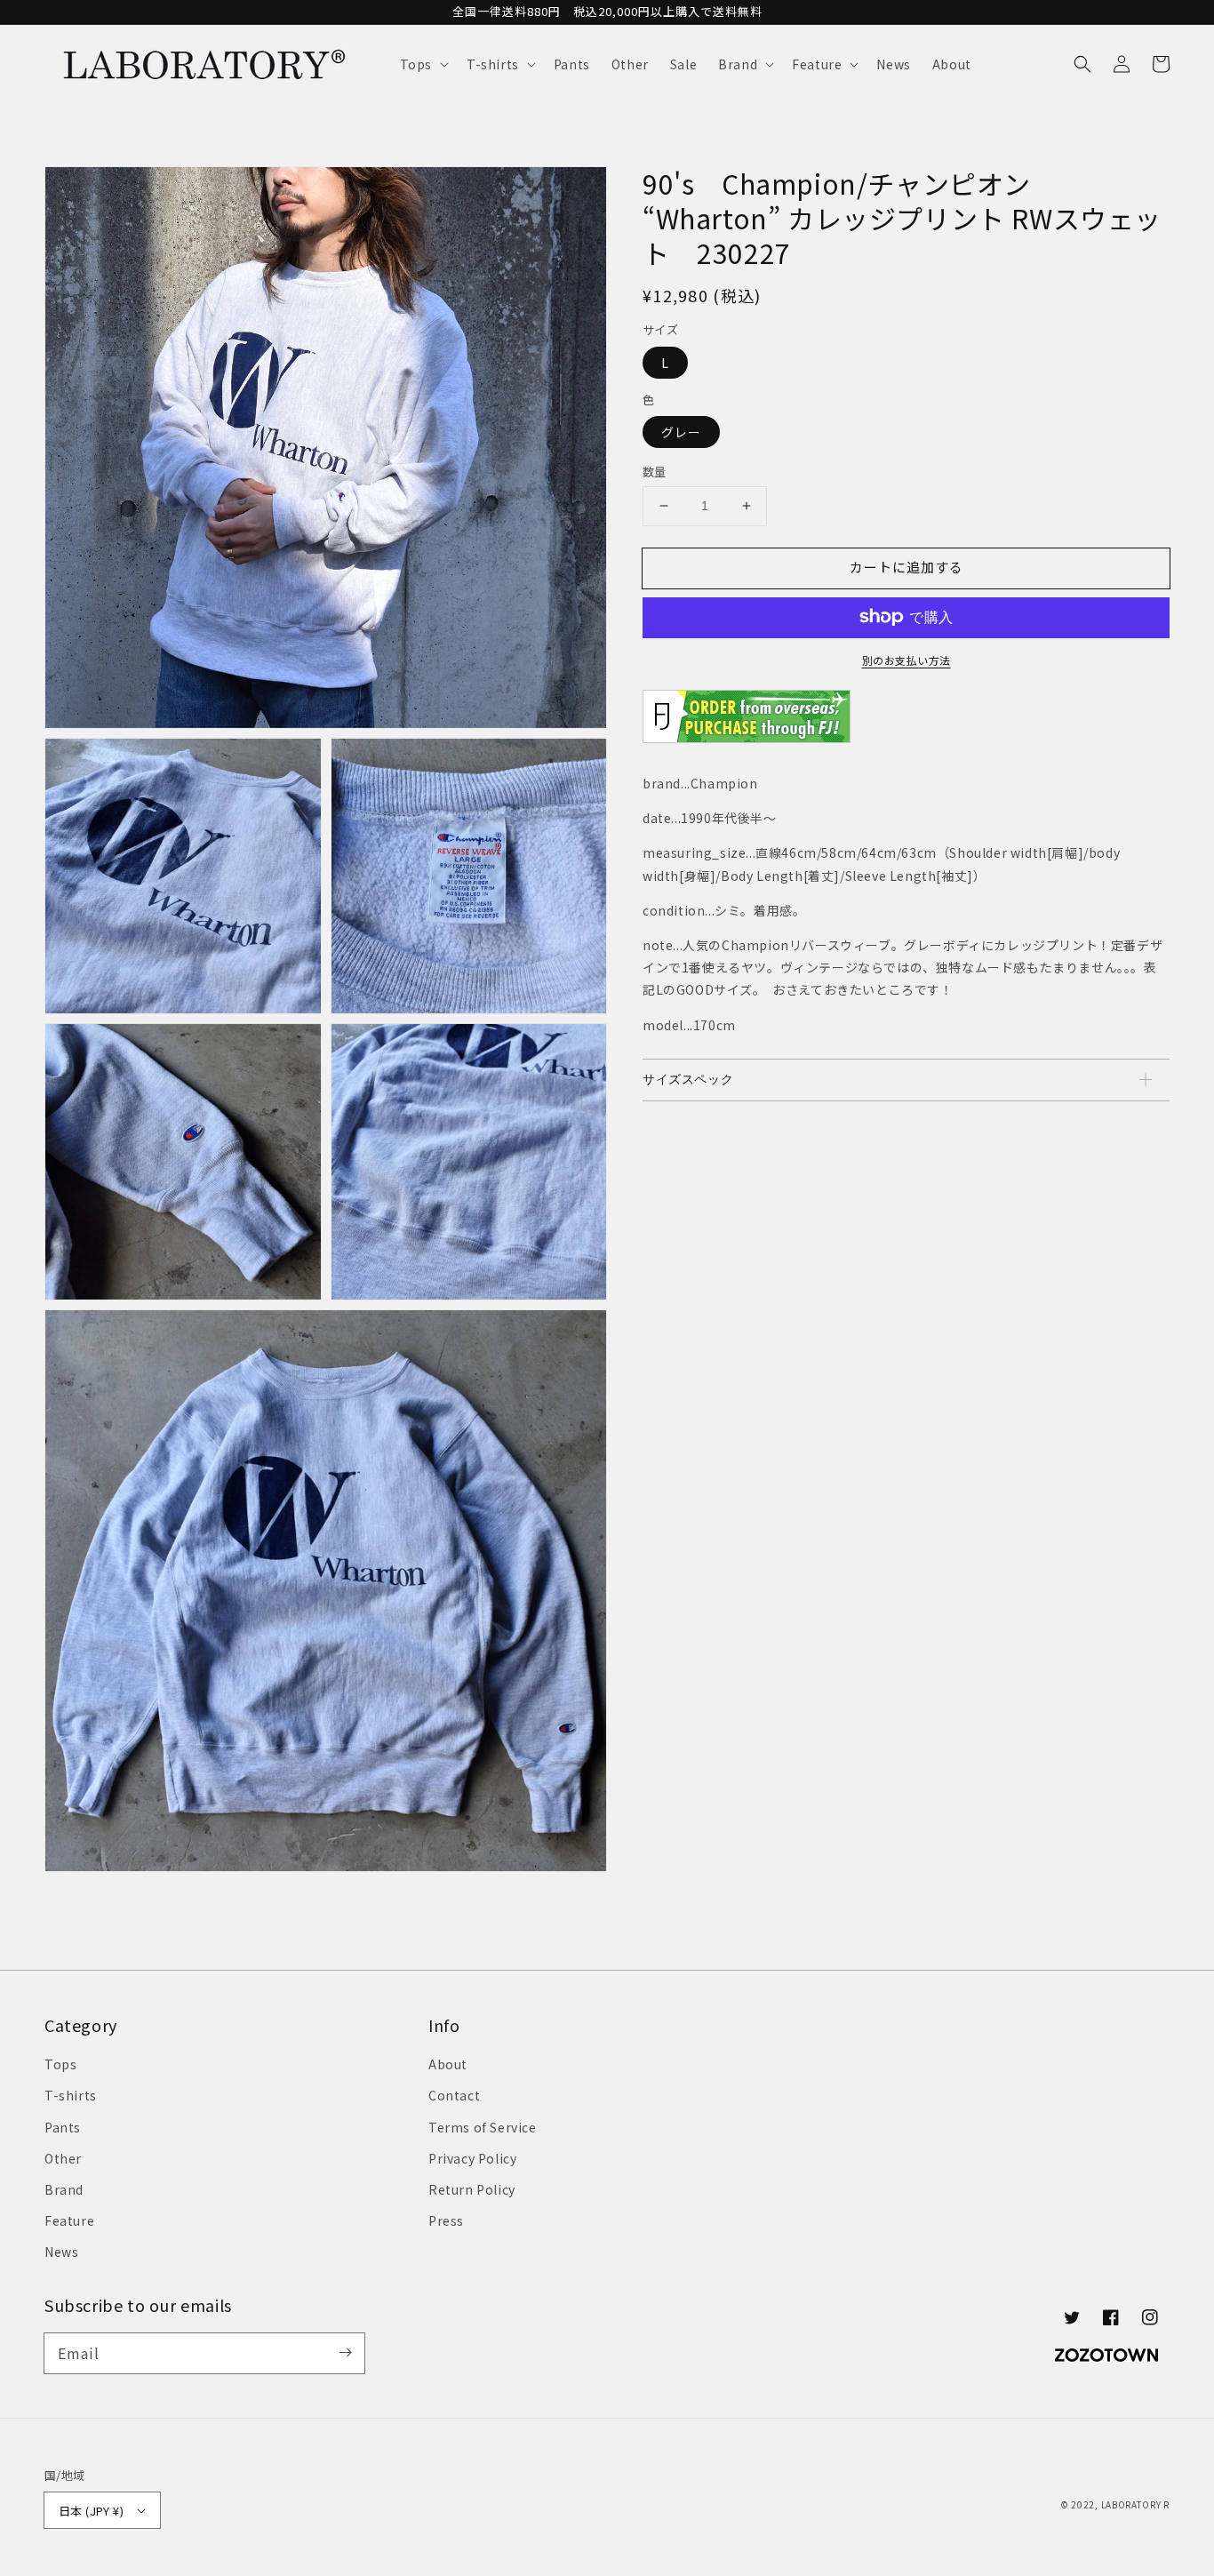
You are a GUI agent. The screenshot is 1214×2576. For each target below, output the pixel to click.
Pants (63, 2127)
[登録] (345, 2353)
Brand (64, 2189)
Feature (69, 2220)
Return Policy (472, 2189)
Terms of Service (483, 2127)
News (61, 2252)
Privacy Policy (472, 2158)
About (448, 2064)
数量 (655, 472)
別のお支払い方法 (907, 659)
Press (446, 2220)
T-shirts (71, 2095)
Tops (60, 2064)
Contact (454, 2095)
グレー (681, 432)
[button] (423, 64)
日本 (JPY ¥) (91, 2511)
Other (63, 2158)
